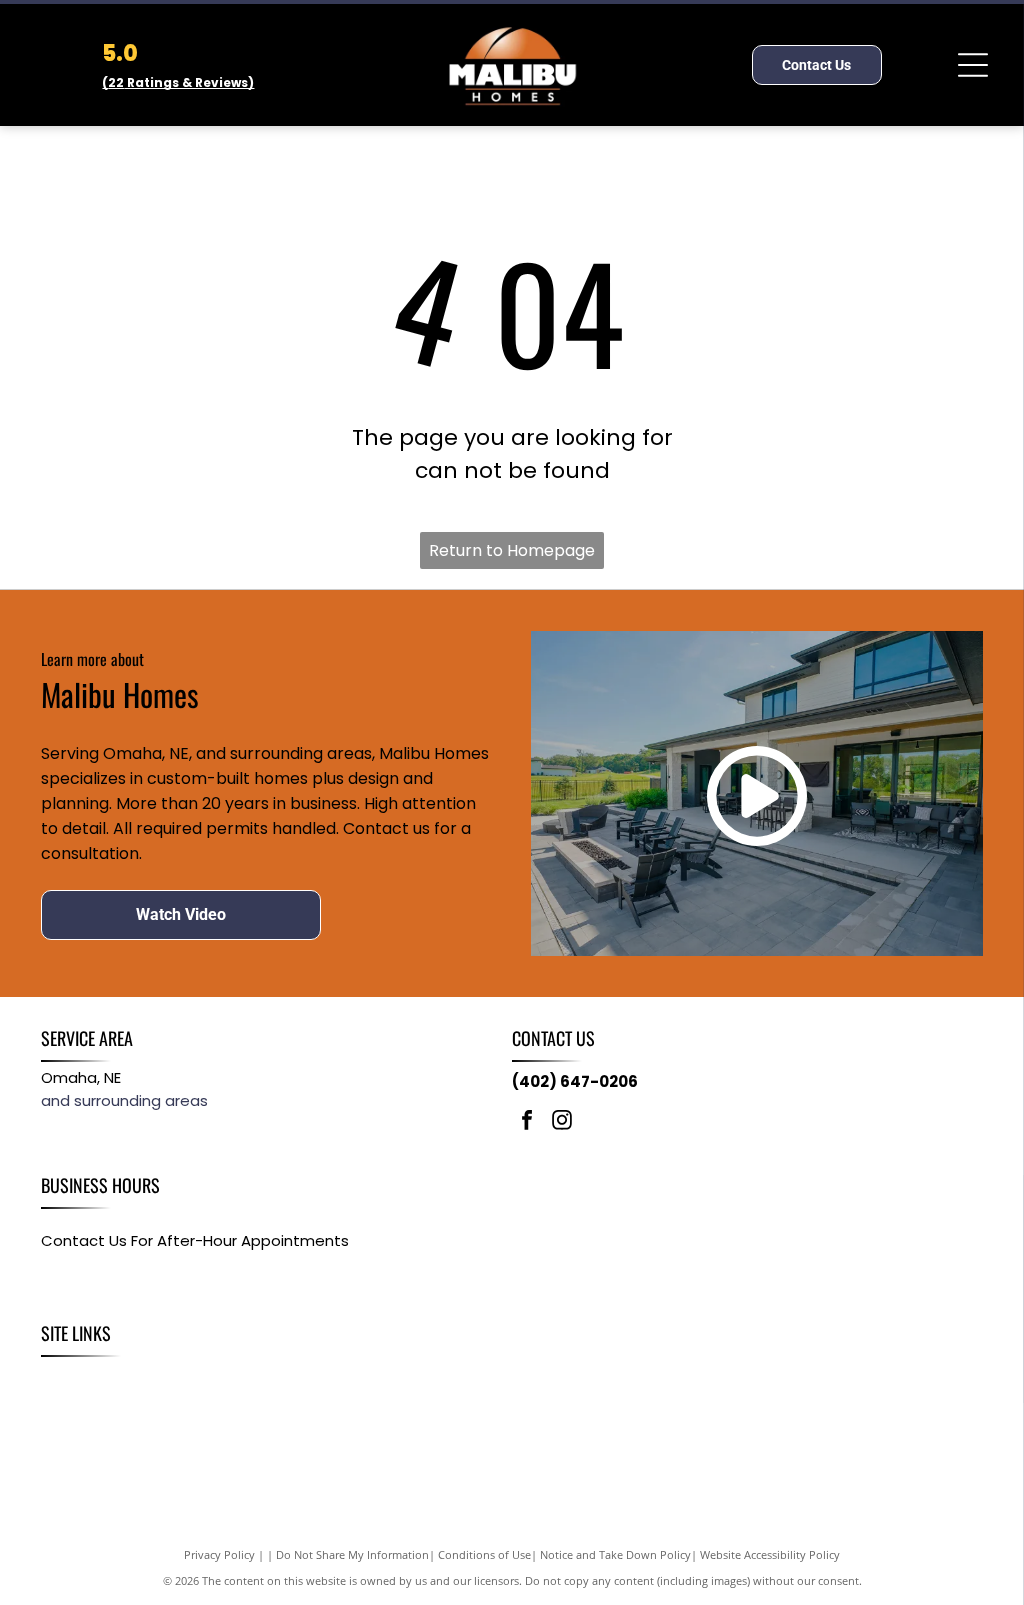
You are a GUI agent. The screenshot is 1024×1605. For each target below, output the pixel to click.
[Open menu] (973, 65)
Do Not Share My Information (352, 1554)
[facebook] (527, 1122)
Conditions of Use (484, 1554)
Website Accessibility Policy (770, 1554)
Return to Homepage (512, 550)
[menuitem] (67, 1378)
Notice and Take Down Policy (615, 1554)
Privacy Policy (219, 1554)
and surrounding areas (124, 1100)
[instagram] (562, 1122)
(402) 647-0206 (575, 1081)
